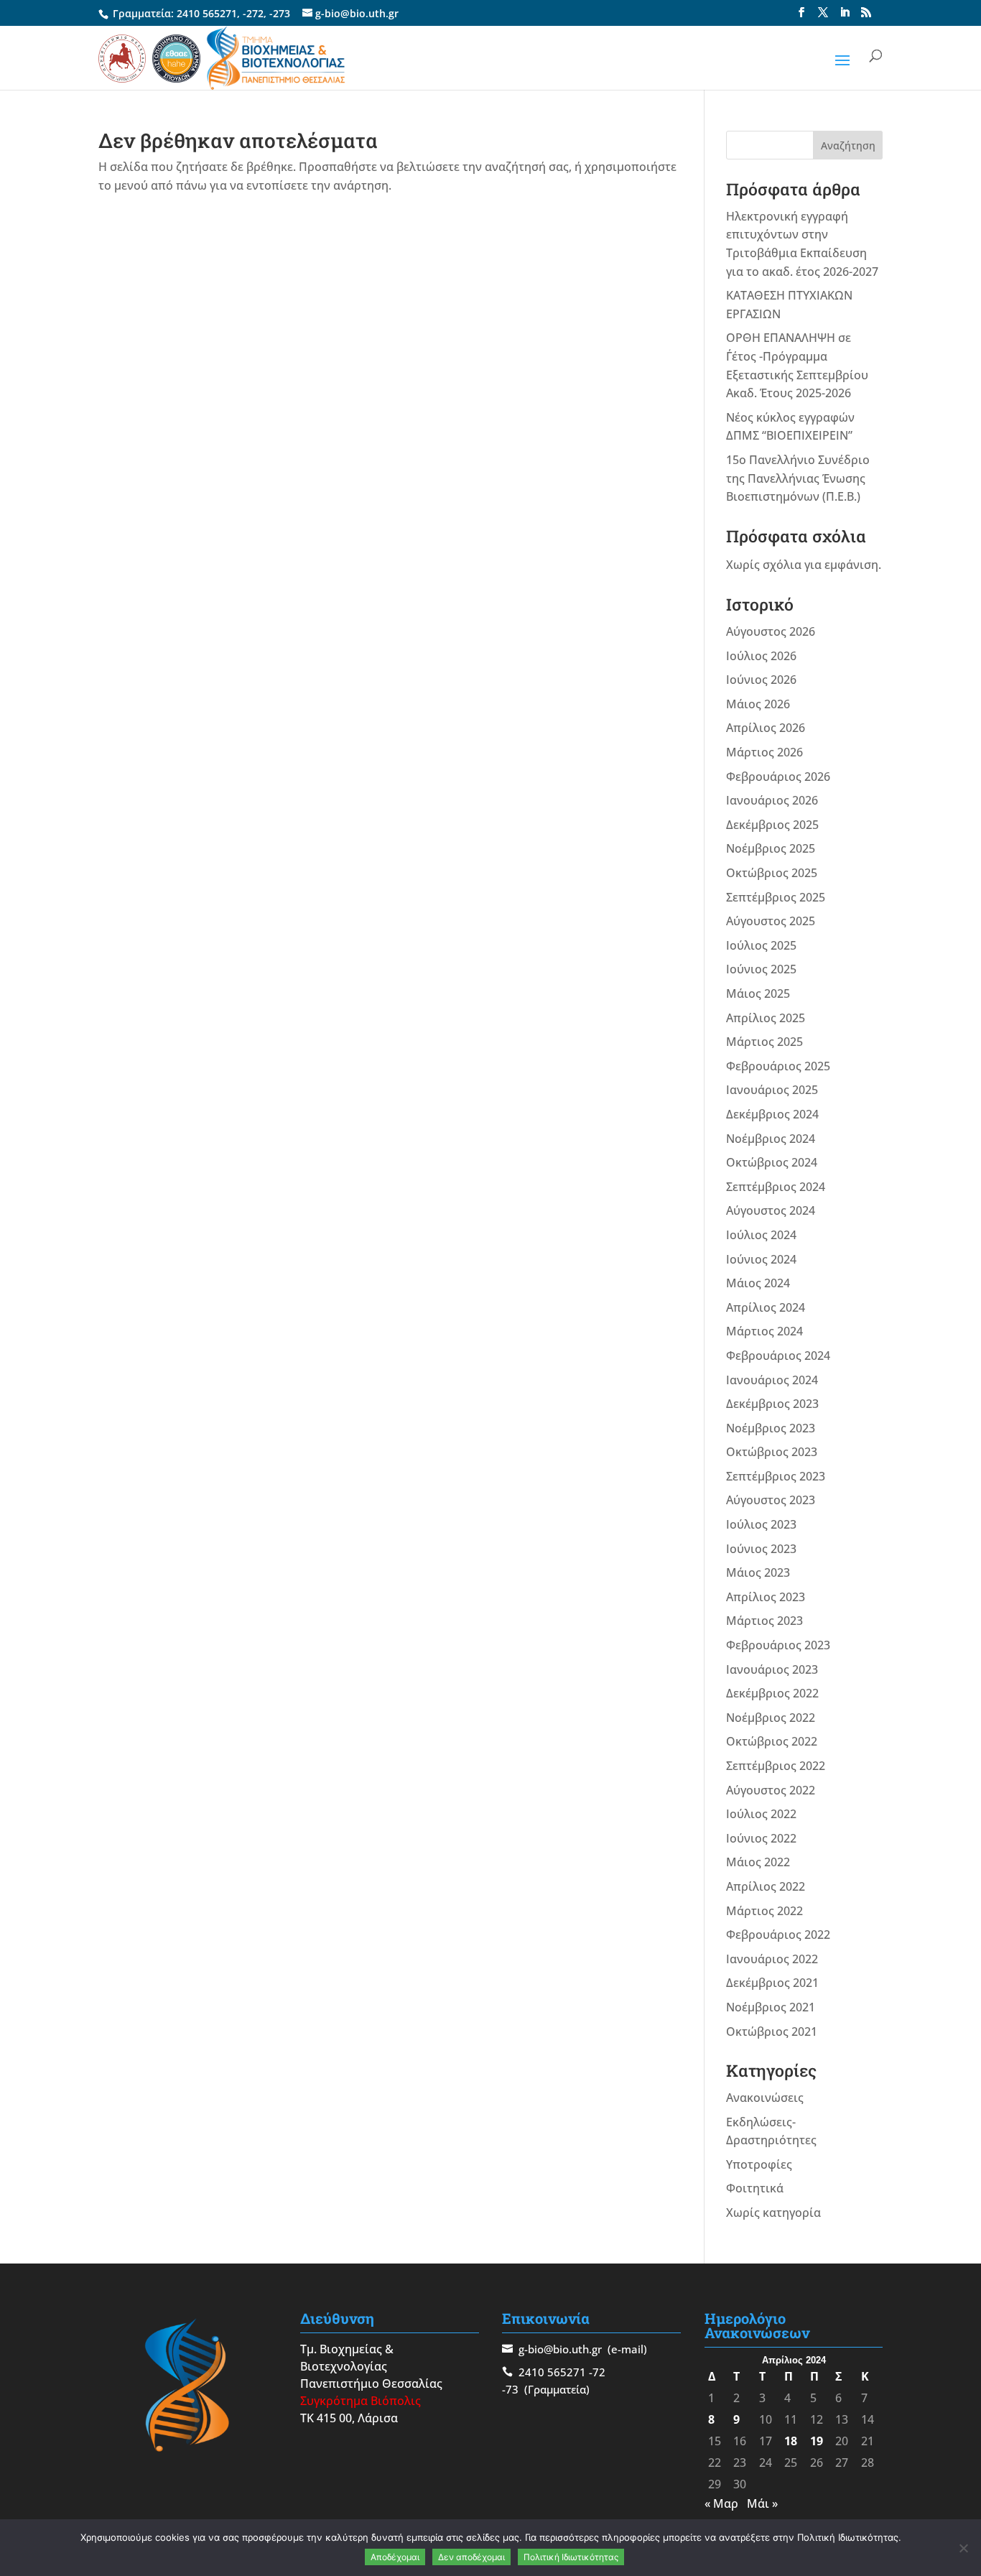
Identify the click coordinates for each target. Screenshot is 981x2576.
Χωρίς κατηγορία (773, 2213)
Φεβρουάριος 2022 (778, 1935)
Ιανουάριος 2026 (772, 800)
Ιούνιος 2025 (761, 969)
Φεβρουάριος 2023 (778, 1645)
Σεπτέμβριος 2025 (776, 897)
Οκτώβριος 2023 (772, 1452)
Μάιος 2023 (758, 1572)
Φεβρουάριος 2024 (778, 1356)
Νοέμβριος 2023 (771, 1428)
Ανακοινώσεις (765, 2098)
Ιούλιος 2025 (761, 945)
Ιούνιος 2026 (761, 680)
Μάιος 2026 (758, 704)
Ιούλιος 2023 (761, 1524)
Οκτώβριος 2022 (772, 1741)
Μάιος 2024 (758, 1283)
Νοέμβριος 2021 (771, 2007)
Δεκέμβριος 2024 (772, 1114)
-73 (510, 2389)
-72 (597, 2372)
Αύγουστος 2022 (771, 1790)
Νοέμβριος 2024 (771, 1139)
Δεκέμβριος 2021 (772, 1983)
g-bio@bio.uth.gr (560, 2349)
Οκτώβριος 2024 (772, 1162)
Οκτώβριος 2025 (772, 873)
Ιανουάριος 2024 (772, 1380)
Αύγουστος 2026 (771, 631)
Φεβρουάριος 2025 (778, 1066)
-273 (280, 13)
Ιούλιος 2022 (761, 1814)
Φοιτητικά (755, 2188)
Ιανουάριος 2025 (772, 1090)
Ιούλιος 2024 (761, 1235)
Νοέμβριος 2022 (771, 1718)
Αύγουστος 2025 (771, 921)
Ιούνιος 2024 (761, 1259)
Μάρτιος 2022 (764, 1911)
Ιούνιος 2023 (761, 1549)
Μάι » (762, 2503)
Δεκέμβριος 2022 (772, 1693)
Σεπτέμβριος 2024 (776, 1187)
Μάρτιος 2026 (764, 752)
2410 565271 (207, 13)
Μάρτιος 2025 (764, 1042)
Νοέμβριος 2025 (771, 848)
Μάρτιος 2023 (764, 1621)
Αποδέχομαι (395, 2557)
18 (791, 2441)
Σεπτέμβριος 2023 (776, 1476)
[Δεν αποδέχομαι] (963, 2548)
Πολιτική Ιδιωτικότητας (571, 2557)
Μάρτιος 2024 (764, 1331)
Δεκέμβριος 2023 (772, 1404)
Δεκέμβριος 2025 (772, 825)
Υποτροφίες (759, 2164)
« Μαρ (721, 2503)
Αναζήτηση (848, 145)
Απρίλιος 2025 (766, 1018)
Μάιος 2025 (758, 993)
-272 (253, 13)
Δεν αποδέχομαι (471, 2557)
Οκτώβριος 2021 (772, 2031)
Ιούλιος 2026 (761, 656)
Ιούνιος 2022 (761, 1838)
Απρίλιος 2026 (766, 728)
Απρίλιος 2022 (766, 1886)
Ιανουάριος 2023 (772, 1669)
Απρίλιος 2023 (766, 1597)
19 (817, 2441)
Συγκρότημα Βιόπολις (361, 2401)
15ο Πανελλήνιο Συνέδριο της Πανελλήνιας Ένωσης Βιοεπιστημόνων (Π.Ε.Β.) (798, 478)
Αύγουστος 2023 (771, 1500)
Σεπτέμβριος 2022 (776, 1766)
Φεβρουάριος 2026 (778, 777)
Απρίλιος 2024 (766, 1307)
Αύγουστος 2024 (771, 1210)
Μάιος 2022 (758, 1862)
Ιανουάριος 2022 (772, 1959)
